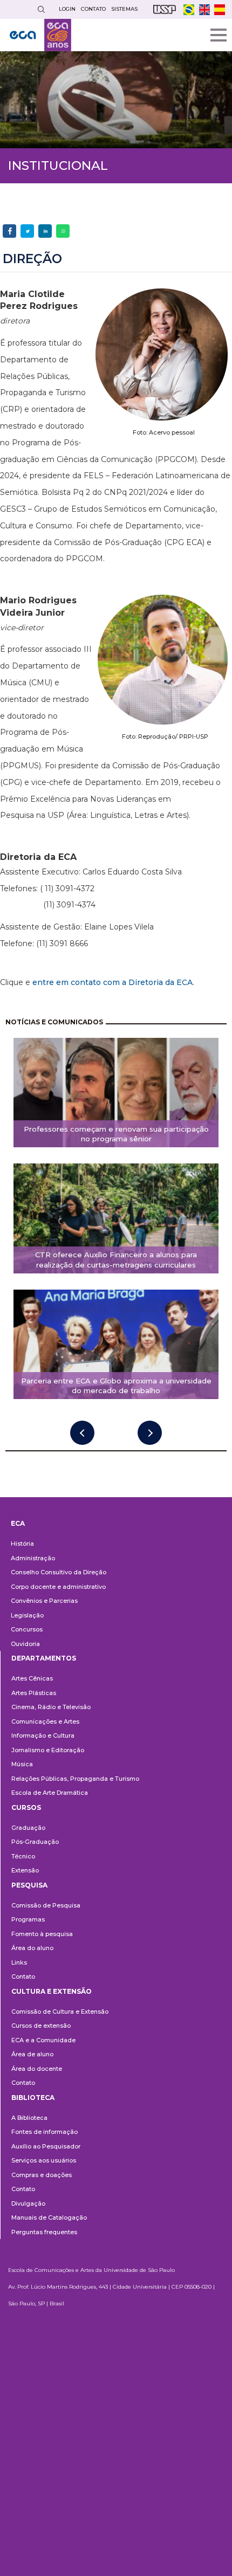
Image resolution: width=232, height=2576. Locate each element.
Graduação (28, 1828)
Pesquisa (29, 1885)
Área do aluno (32, 1948)
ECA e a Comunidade (43, 2040)
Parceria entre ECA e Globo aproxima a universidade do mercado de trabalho (116, 1386)
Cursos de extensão (41, 2026)
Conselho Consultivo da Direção (59, 1572)
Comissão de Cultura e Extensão (60, 2012)
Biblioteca (33, 2098)
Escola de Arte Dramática (50, 1793)
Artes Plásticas (34, 1693)
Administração (33, 1558)
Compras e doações (42, 2175)
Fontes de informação (45, 2132)
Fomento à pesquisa (42, 1934)
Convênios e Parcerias (44, 1601)
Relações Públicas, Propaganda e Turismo (75, 1779)
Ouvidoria (25, 1644)
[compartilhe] (9, 231)
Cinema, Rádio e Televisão (51, 1707)
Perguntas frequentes (44, 2232)
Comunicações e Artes (45, 1721)
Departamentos (44, 1658)
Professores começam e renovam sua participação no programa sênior (116, 1134)
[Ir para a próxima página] (150, 1433)
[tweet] (27, 231)
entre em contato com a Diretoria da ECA (112, 982)
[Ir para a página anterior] (82, 1433)
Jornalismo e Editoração (48, 1750)
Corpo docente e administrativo (58, 1587)
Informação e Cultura (43, 1735)
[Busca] (41, 9)
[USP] (165, 9)
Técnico (23, 1856)
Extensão (25, 1870)
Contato (23, 1976)
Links (19, 1962)
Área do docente (37, 2069)
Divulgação (28, 2203)
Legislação (27, 1615)
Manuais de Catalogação (49, 2217)
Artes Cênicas (32, 1678)
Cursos (26, 1807)
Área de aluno (32, 2054)
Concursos (27, 1629)
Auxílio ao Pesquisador (46, 2146)
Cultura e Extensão (52, 1991)
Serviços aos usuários (44, 2160)
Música (22, 1764)
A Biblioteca (29, 2118)
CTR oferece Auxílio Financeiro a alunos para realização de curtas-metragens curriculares (116, 1260)
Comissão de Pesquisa (46, 1905)
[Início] (40, 35)
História (22, 1544)
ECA (18, 1523)
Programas (28, 1919)
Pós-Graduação (35, 1842)
